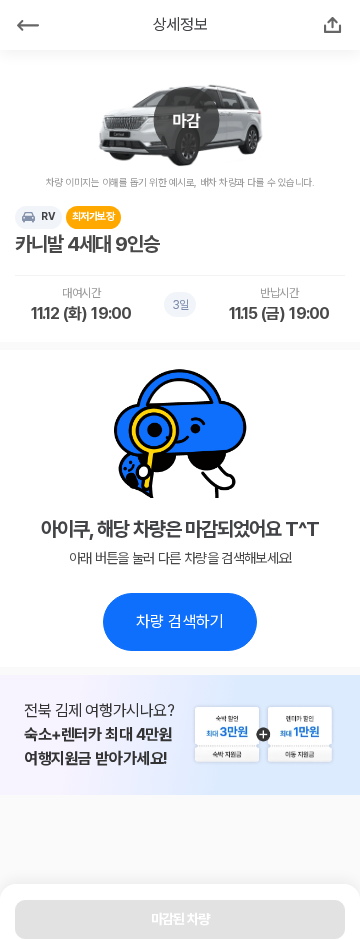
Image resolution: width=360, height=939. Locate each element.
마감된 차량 (180, 919)
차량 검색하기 (180, 621)
